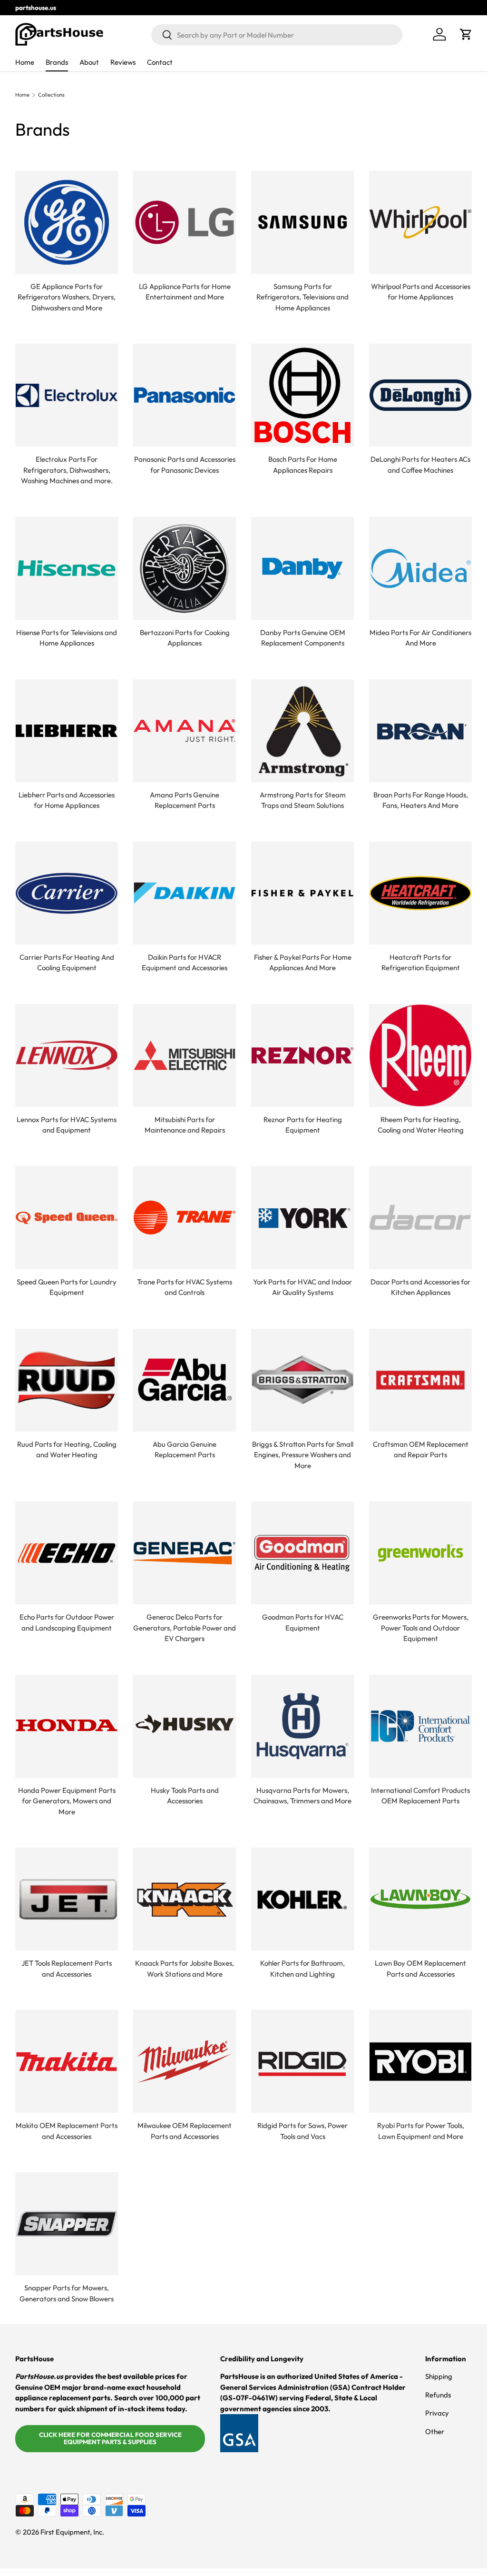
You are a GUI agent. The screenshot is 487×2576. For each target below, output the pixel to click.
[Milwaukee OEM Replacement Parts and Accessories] (185, 2061)
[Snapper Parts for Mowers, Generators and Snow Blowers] (67, 2224)
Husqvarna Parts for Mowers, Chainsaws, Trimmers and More (302, 1796)
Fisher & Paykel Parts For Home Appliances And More (303, 963)
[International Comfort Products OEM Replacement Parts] (420, 1726)
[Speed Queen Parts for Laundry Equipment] (67, 1218)
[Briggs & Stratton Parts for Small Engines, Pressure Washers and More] (302, 1380)
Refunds (438, 2395)
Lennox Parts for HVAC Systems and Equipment (67, 1125)
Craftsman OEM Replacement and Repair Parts (421, 1450)
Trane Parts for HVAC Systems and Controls (185, 1287)
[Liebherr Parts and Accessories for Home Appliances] (67, 731)
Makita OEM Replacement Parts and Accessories (67, 2131)
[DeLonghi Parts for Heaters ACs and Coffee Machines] (420, 395)
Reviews (123, 62)
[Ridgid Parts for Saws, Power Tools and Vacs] (302, 2061)
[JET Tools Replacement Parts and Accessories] (67, 1899)
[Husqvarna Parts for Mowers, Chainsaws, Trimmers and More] (302, 1726)
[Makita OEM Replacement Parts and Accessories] (67, 2061)
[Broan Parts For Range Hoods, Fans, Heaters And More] (420, 731)
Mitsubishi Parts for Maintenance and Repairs (185, 1125)
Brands (57, 62)
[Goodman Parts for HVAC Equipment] (302, 1553)
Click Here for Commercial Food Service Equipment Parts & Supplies (110, 2438)
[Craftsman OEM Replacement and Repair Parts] (420, 1380)
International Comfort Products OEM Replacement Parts (420, 1796)
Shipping (439, 2376)
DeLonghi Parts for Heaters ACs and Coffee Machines (420, 465)
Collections (51, 95)
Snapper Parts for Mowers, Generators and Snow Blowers (67, 2293)
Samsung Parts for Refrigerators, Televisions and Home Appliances (302, 297)
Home (25, 62)
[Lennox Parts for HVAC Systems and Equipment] (67, 1055)
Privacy (437, 2413)
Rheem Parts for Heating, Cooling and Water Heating (421, 1125)
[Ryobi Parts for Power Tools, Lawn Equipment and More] (420, 2061)
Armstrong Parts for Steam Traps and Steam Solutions (303, 800)
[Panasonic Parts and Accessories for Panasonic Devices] (185, 395)
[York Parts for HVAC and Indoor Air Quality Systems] (302, 1218)
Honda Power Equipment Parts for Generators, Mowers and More (67, 1801)
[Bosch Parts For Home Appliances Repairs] (302, 395)
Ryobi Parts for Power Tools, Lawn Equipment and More (421, 2131)
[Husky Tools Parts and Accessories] (185, 1726)
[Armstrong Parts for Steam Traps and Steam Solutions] (302, 731)
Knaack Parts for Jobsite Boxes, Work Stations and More (185, 1969)
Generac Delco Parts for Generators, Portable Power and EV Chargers (185, 1628)
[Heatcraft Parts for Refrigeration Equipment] (420, 893)
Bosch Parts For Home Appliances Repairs (303, 465)
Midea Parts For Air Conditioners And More (420, 638)
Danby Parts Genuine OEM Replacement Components (303, 638)
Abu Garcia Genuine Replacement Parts (185, 1450)
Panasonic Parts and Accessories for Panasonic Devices (185, 465)
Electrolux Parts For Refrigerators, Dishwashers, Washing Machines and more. (67, 470)
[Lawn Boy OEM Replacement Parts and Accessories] (420, 1899)
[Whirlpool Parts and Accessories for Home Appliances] (420, 222)
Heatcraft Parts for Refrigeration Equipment (421, 963)
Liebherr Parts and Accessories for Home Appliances (67, 800)
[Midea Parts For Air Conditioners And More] (420, 568)
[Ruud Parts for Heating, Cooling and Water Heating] (67, 1380)
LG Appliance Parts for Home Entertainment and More (185, 292)
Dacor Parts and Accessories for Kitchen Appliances (420, 1287)
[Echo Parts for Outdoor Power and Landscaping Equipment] (67, 1553)
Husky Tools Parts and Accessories (185, 1796)
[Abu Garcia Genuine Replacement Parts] (185, 1380)
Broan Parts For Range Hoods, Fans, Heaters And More (421, 800)
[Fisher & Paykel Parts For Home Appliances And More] (302, 893)
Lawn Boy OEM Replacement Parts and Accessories (420, 1969)
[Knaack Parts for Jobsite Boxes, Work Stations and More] (185, 1899)
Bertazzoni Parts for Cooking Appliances (185, 638)
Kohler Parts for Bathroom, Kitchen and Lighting (302, 1969)
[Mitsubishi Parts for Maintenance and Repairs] (185, 1055)
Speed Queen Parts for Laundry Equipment (67, 1287)
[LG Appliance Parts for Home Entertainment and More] (185, 222)
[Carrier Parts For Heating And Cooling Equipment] (67, 893)
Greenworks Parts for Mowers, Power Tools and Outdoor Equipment (421, 1628)
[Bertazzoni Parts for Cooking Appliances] (185, 568)
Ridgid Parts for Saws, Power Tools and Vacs (302, 2131)
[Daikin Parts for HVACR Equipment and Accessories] (185, 893)
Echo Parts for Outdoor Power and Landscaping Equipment (67, 1622)
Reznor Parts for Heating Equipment (303, 1125)
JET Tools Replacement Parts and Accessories (67, 1969)
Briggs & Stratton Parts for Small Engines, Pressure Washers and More (303, 1455)
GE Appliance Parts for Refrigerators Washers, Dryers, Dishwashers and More (67, 297)
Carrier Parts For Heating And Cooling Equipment (67, 963)
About (89, 62)
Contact (160, 62)
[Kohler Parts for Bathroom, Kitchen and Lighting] (302, 1899)
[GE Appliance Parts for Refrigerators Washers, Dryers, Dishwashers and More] (67, 222)
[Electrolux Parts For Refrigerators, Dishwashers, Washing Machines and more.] (67, 395)
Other (435, 2432)
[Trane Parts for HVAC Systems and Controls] (185, 1218)
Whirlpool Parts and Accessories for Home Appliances (421, 292)
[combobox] (277, 35)
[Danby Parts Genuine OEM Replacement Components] (302, 568)
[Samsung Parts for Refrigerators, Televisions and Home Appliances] (302, 222)
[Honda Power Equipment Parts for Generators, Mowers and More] (67, 1726)
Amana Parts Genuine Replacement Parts (185, 800)
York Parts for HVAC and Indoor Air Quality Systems (302, 1287)
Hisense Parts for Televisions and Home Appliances (67, 638)
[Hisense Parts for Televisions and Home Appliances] (67, 568)
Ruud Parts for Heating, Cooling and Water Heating (67, 1450)
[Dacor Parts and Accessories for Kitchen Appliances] (420, 1218)
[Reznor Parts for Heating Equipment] (302, 1055)
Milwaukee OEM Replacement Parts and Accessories (185, 2131)
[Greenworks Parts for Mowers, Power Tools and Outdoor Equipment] (420, 1553)
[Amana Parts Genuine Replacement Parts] (185, 731)
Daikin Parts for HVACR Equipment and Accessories (185, 963)
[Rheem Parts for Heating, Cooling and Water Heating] (420, 1055)
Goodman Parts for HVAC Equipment (303, 1622)
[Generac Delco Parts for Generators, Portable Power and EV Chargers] (185, 1553)
